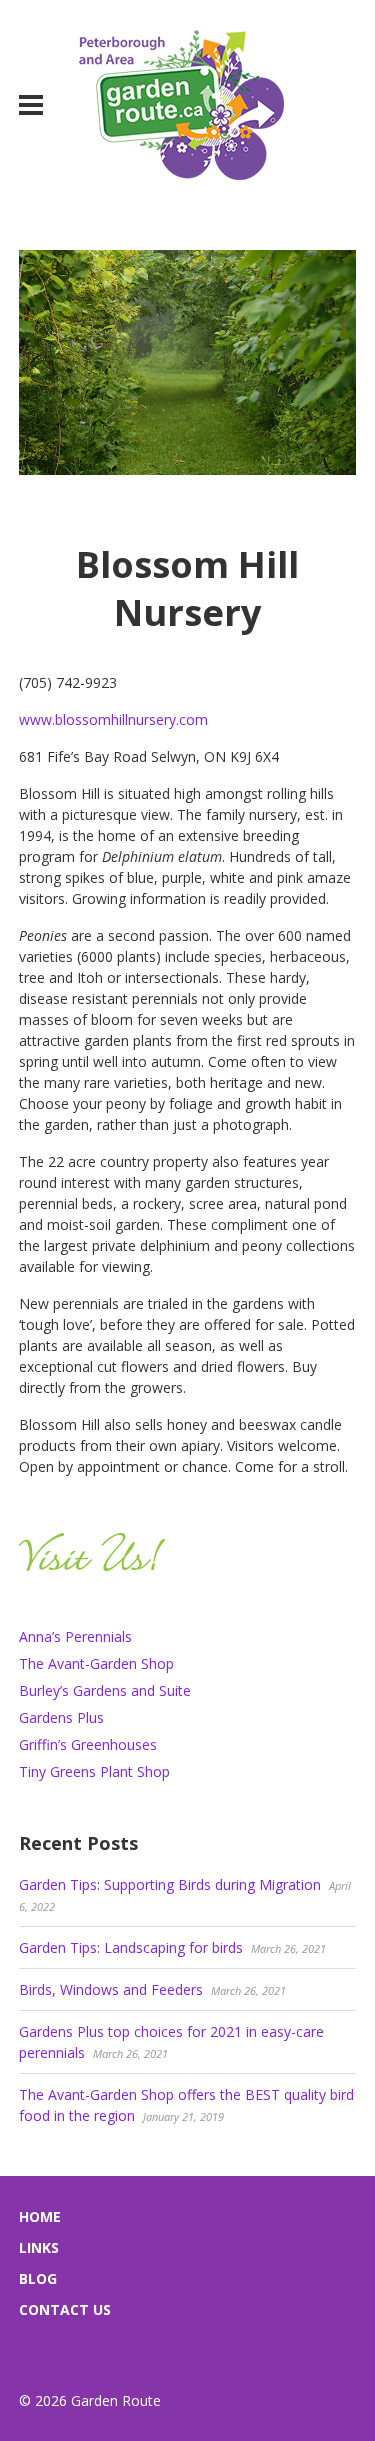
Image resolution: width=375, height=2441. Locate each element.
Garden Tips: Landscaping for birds (131, 1947)
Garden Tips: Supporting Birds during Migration (170, 1884)
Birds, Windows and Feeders (111, 1989)
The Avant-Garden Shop (96, 1663)
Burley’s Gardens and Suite (105, 1690)
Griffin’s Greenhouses (88, 1744)
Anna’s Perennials (75, 1636)
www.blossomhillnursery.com (113, 719)
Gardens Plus (61, 1717)
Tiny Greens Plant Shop (94, 1771)
